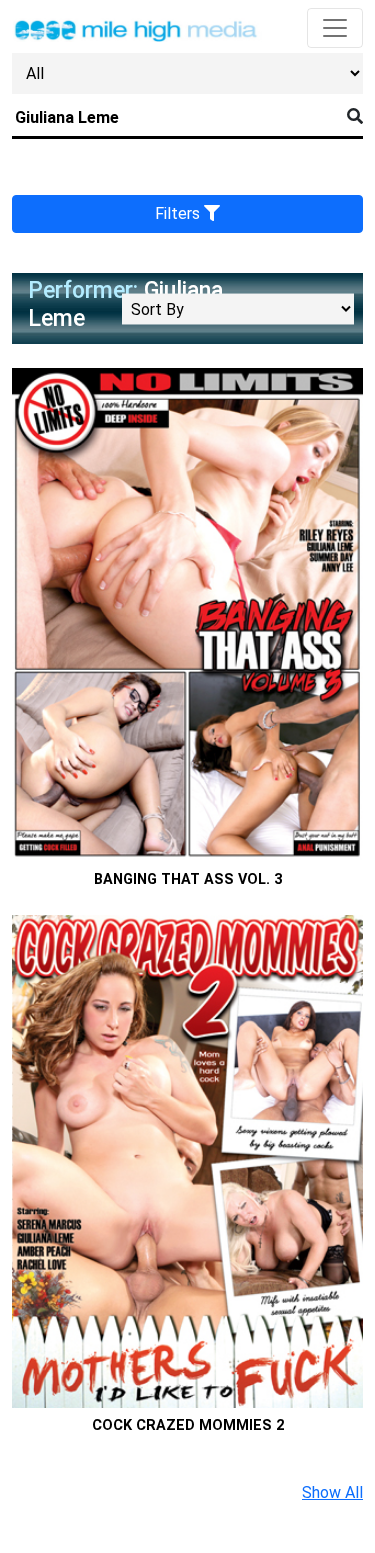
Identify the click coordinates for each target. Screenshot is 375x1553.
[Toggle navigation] (335, 28)
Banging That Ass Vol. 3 (188, 879)
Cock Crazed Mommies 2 (188, 1425)
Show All (332, 1492)
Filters (179, 213)
